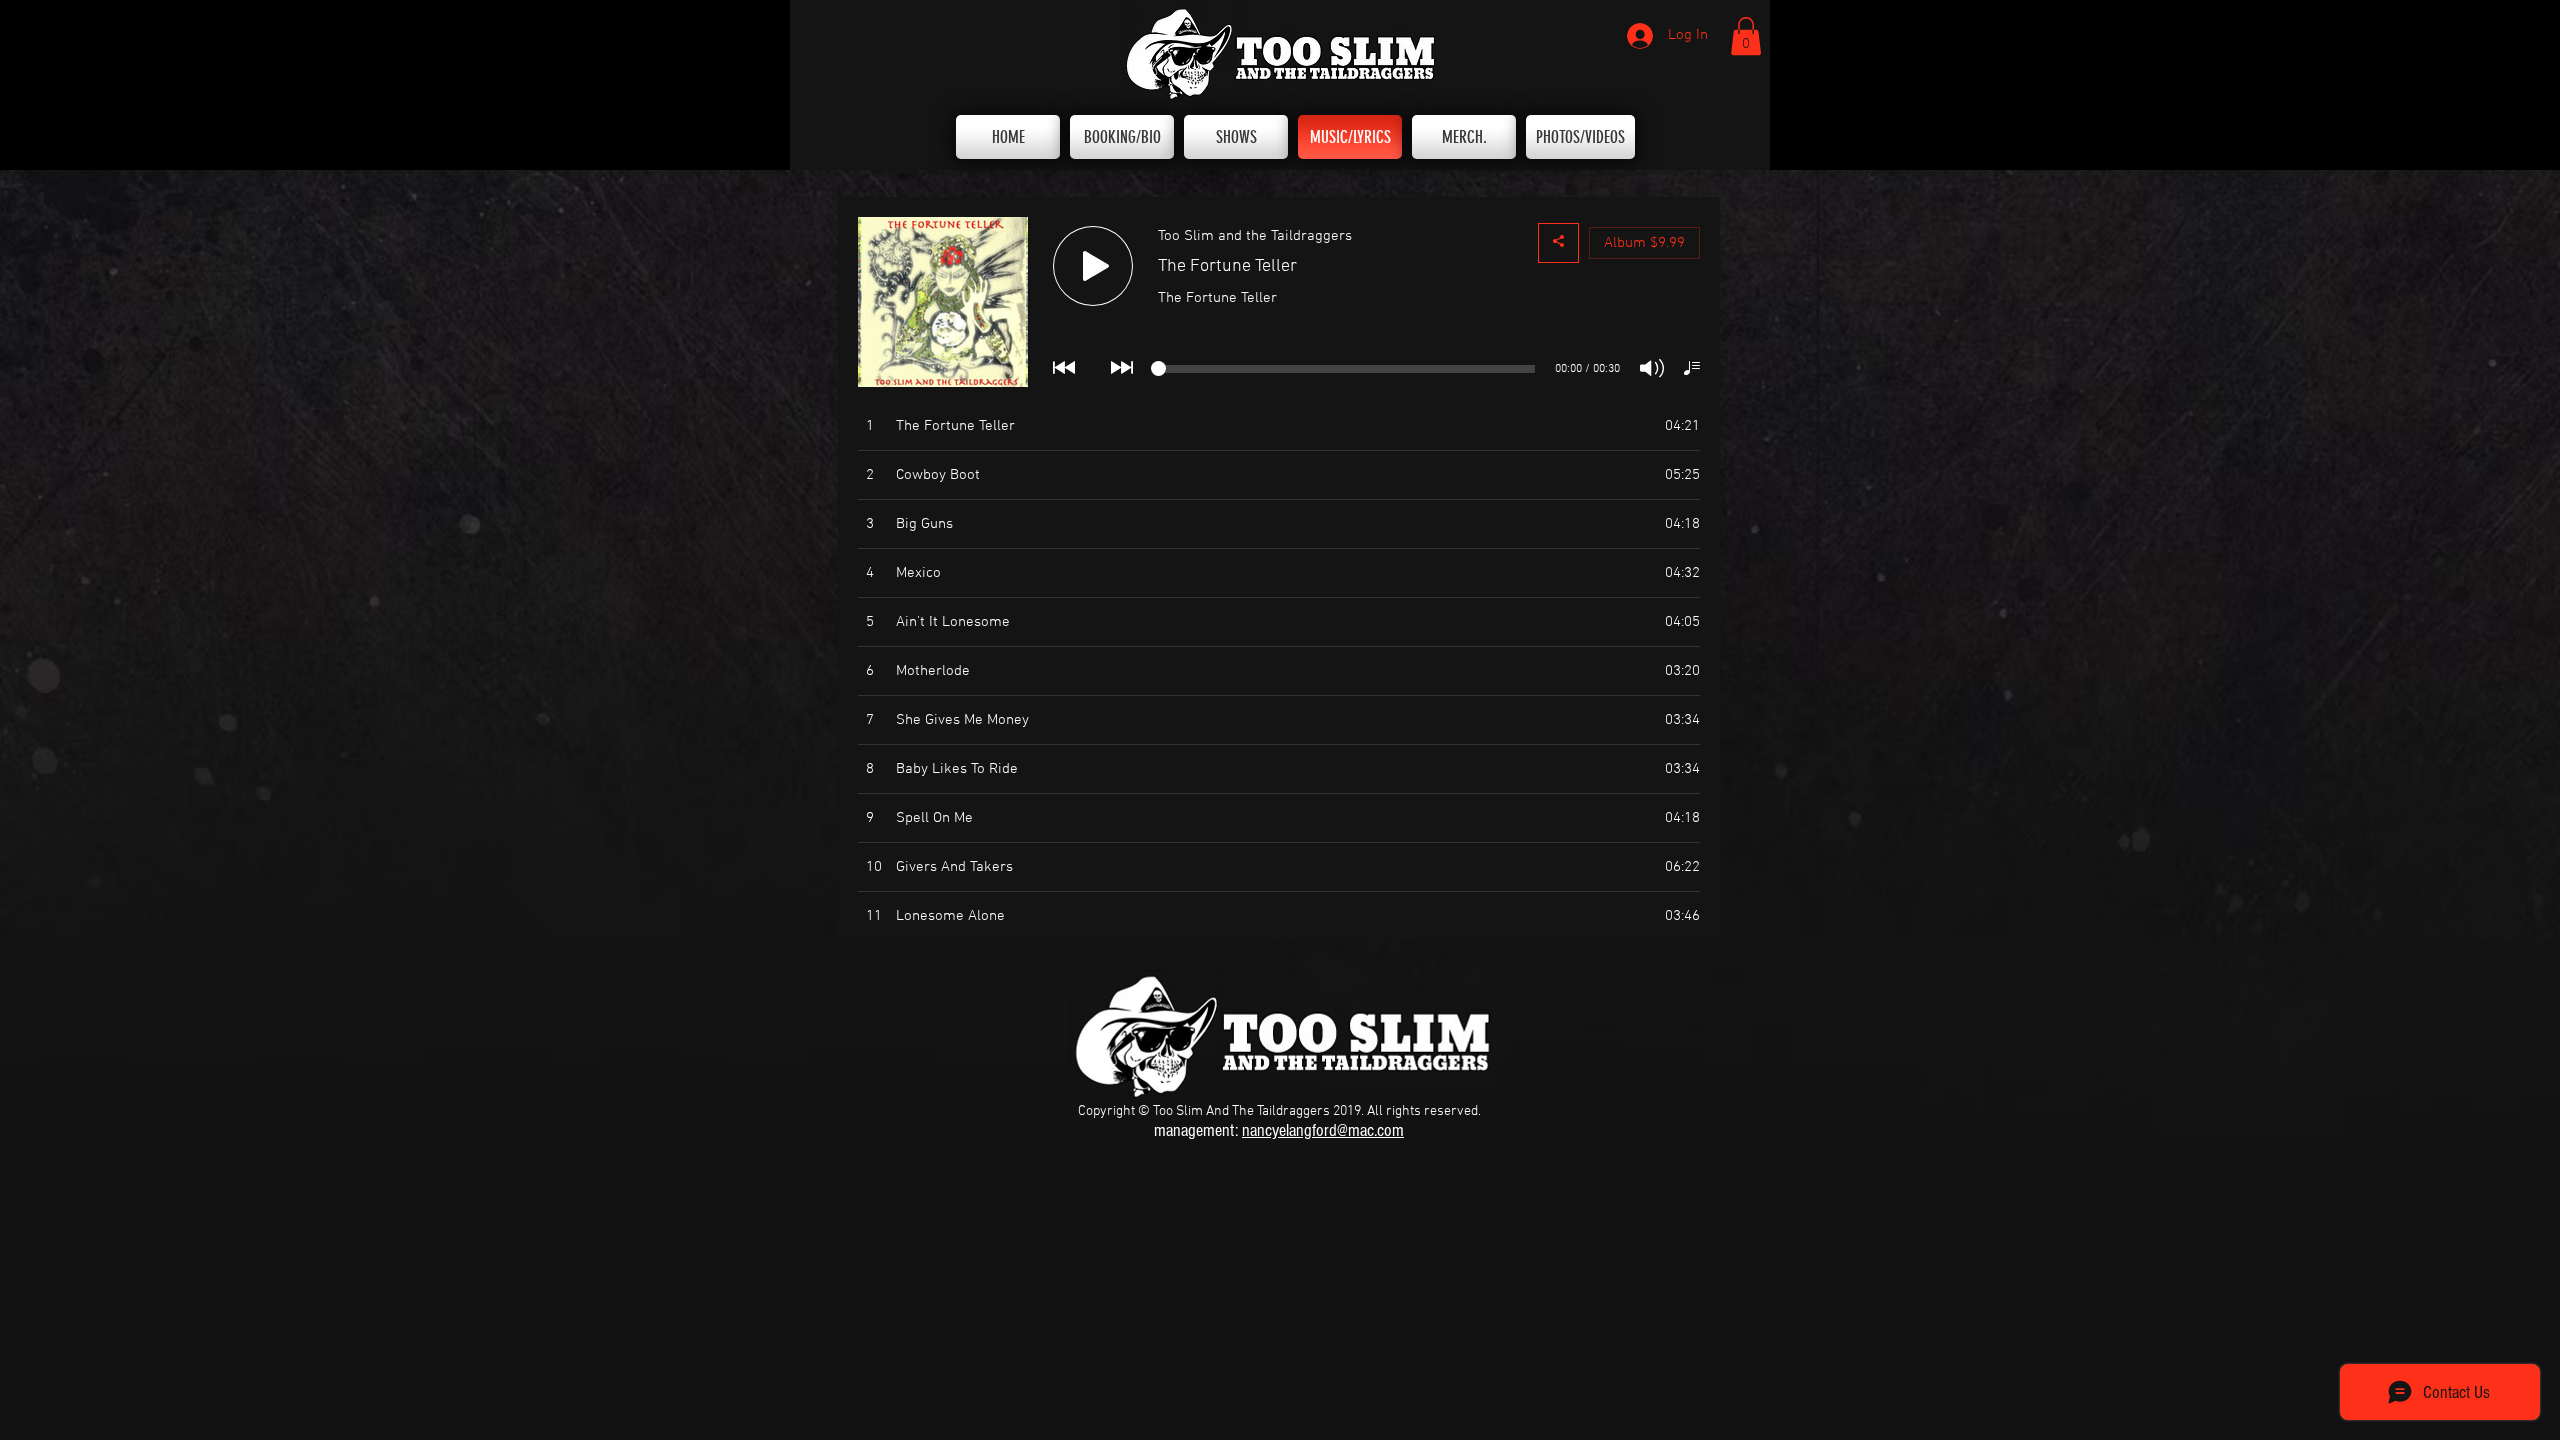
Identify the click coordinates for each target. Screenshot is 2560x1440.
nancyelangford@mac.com (1323, 1130)
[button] (1746, 36)
